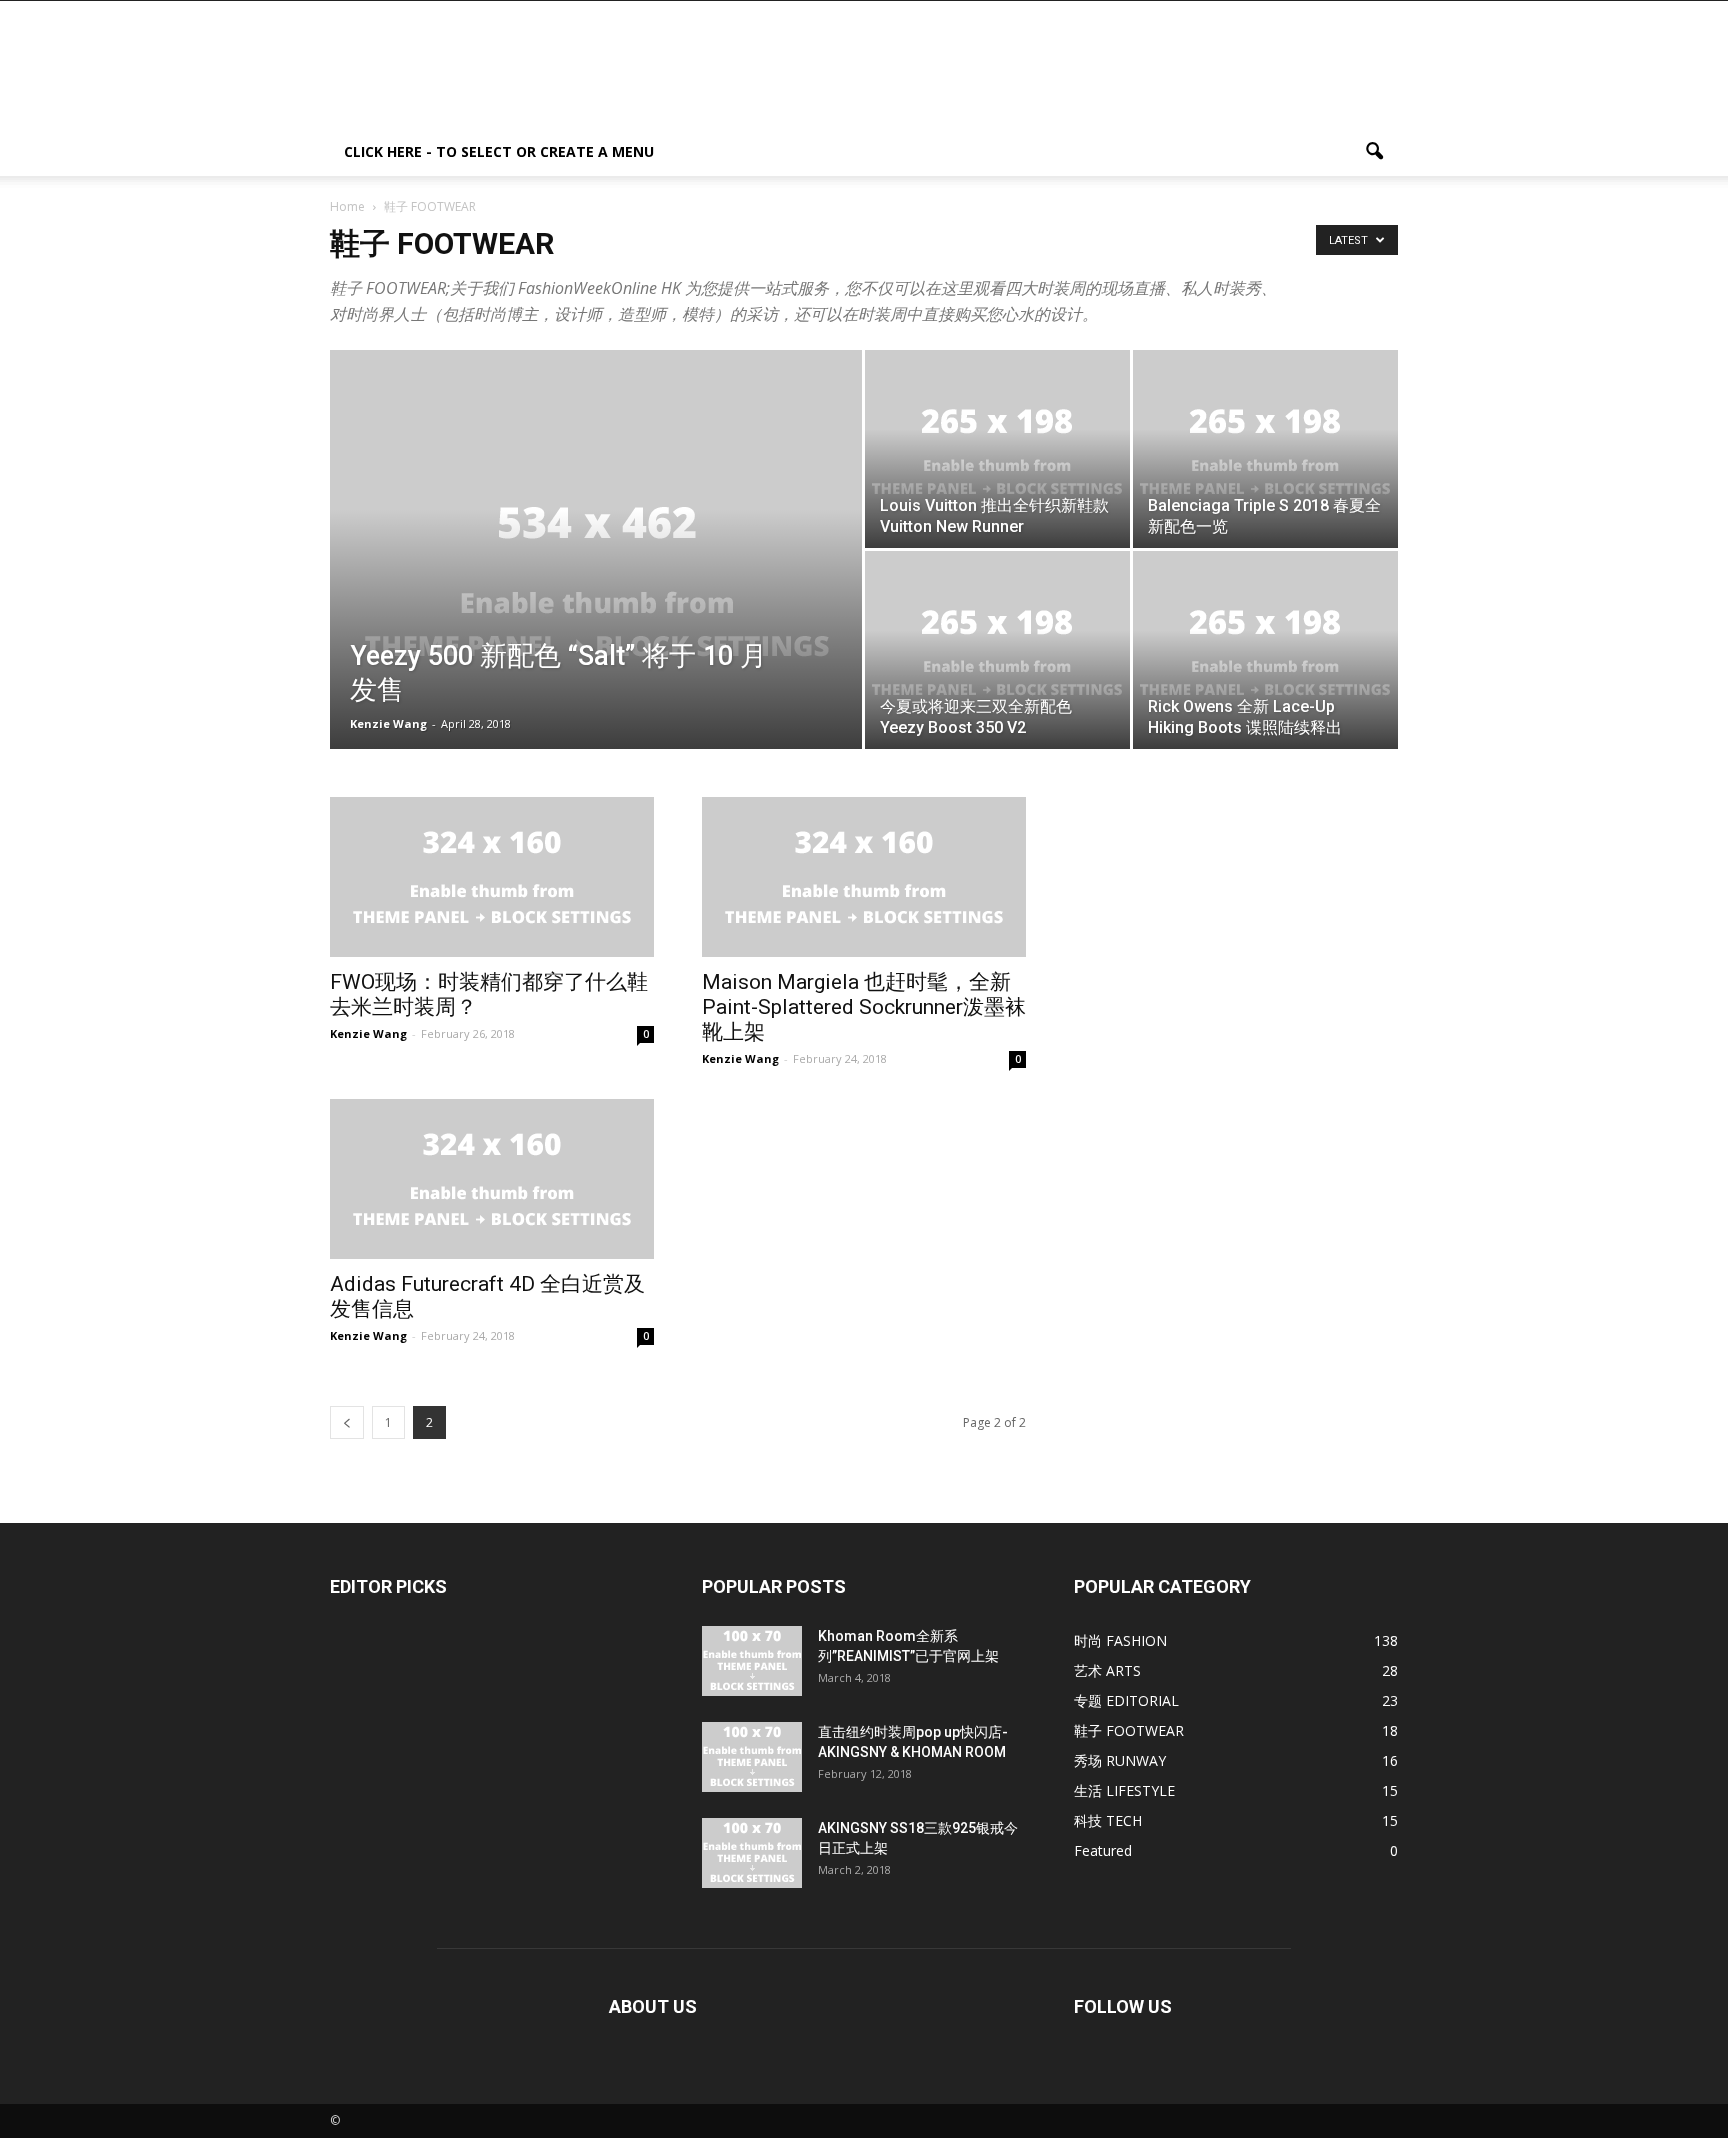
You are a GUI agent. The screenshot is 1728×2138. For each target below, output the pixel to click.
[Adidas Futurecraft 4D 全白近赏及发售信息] (492, 1179)
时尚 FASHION (1120, 1640)
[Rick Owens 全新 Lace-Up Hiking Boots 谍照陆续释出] (1265, 650)
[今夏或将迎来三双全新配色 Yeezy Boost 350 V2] (997, 650)
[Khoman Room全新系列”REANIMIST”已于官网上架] (752, 1661)
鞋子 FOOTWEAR (1129, 1730)
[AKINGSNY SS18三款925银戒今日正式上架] (752, 1853)
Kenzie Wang (388, 723)
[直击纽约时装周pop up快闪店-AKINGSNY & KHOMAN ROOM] (752, 1757)
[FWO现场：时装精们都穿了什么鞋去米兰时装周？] (492, 877)
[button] (1374, 152)
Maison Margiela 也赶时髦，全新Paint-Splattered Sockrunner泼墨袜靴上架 (864, 1007)
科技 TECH (1108, 1820)
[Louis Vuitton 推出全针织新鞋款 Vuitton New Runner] (997, 449)
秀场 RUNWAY (1120, 1760)
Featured (1103, 1850)
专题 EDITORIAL (1126, 1700)
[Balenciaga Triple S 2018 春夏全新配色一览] (1265, 449)
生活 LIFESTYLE (1124, 1790)
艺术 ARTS (1107, 1670)
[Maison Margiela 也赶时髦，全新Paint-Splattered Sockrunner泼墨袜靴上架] (864, 877)
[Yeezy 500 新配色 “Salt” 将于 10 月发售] (596, 581)
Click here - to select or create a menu (499, 151)
